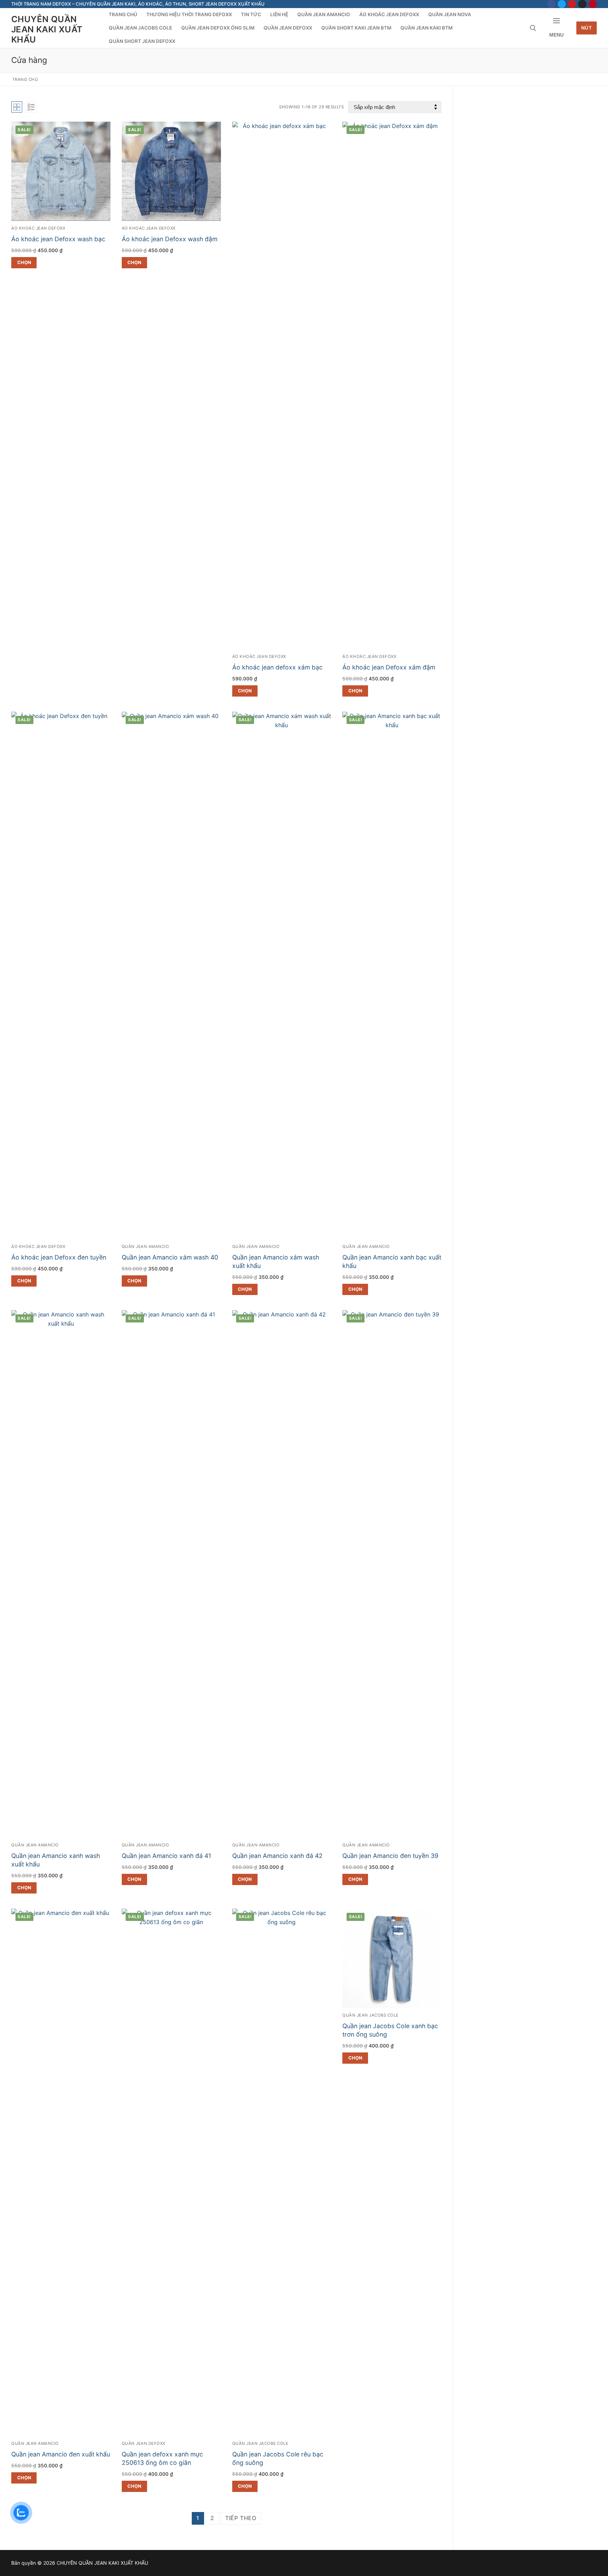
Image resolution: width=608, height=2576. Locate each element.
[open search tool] (533, 28)
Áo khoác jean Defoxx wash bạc (58, 239)
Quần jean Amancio (145, 1247)
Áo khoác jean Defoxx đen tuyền (59, 1257)
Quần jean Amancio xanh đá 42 (277, 1856)
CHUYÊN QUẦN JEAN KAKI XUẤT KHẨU (47, 29)
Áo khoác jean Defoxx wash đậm (170, 239)
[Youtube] (572, 4)
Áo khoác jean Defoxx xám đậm (389, 667)
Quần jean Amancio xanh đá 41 (166, 1856)
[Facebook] (551, 4)
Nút (587, 28)
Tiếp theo (241, 2518)
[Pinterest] (593, 4)
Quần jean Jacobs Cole (260, 2443)
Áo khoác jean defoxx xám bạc (277, 667)
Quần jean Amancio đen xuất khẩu (61, 2454)
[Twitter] (562, 4)
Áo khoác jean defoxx (38, 228)
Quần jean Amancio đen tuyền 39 (390, 1856)
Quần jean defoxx (144, 2443)
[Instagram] (582, 4)
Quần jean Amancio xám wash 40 (170, 1257)
